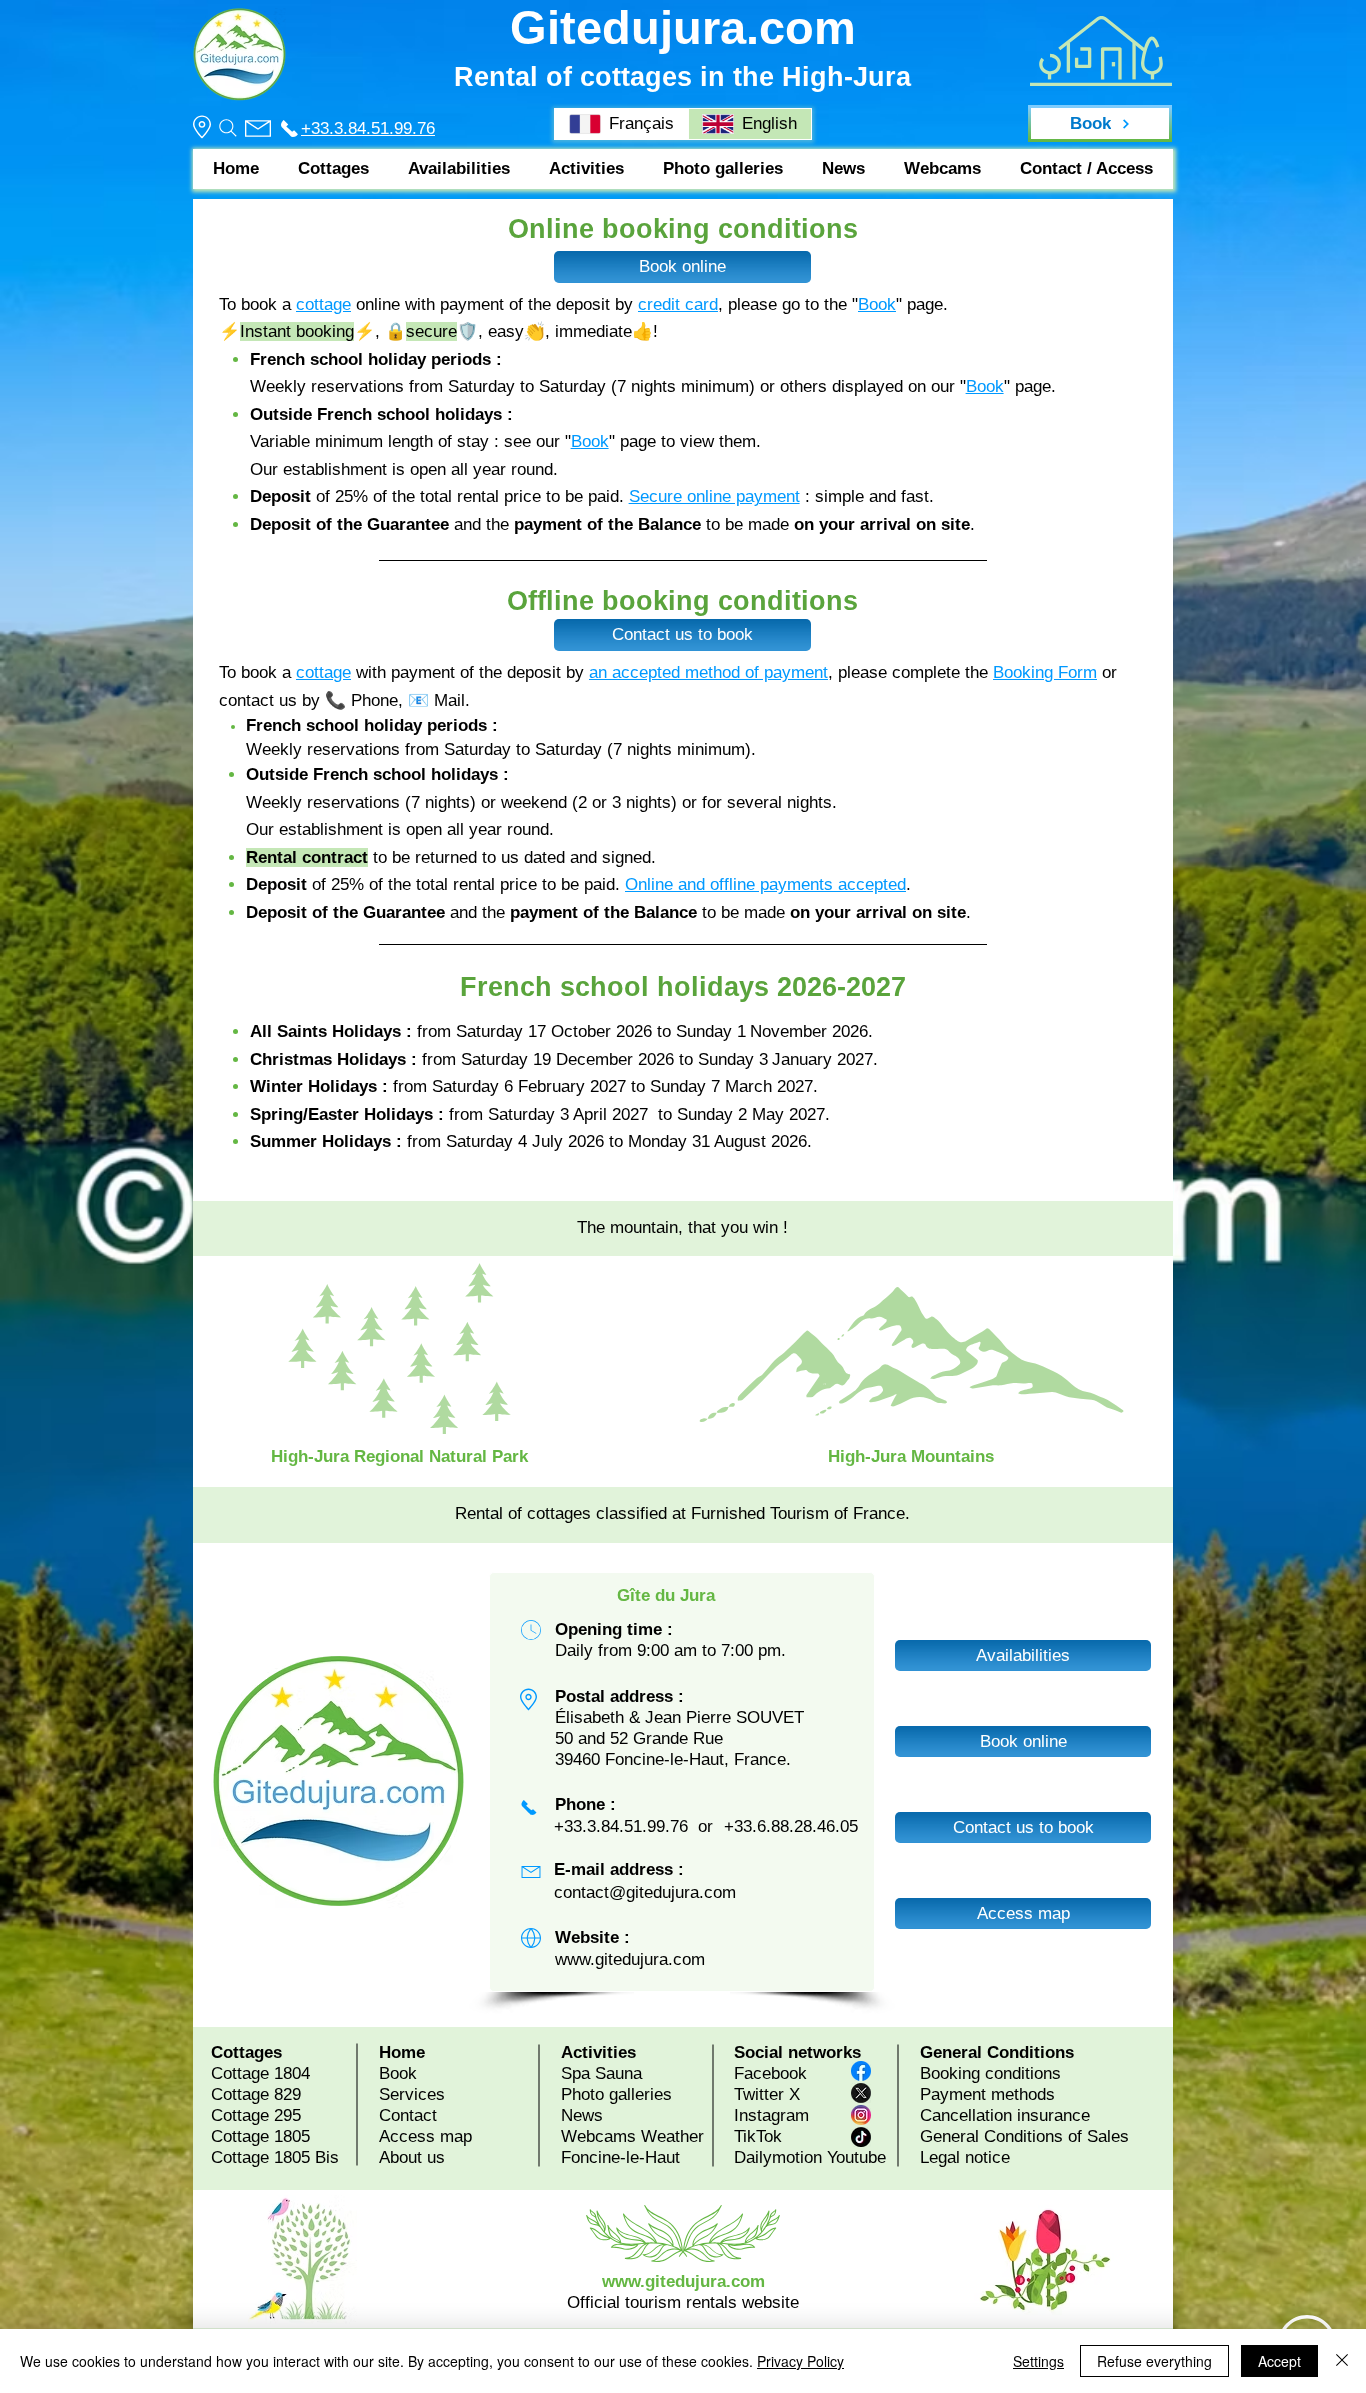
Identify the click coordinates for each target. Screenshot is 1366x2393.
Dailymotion (778, 2157)
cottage (323, 304)
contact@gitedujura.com (645, 1892)
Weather (672, 2136)
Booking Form (1045, 672)
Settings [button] (1038, 2361)
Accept (1279, 2361)
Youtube (856, 2157)
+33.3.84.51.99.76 (368, 128)
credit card (678, 304)
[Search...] (227, 128)
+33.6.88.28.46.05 (791, 1826)
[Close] (1342, 2361)
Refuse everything (1154, 2361)
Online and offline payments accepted (765, 884)
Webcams (598, 2136)
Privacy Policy (800, 2361)
